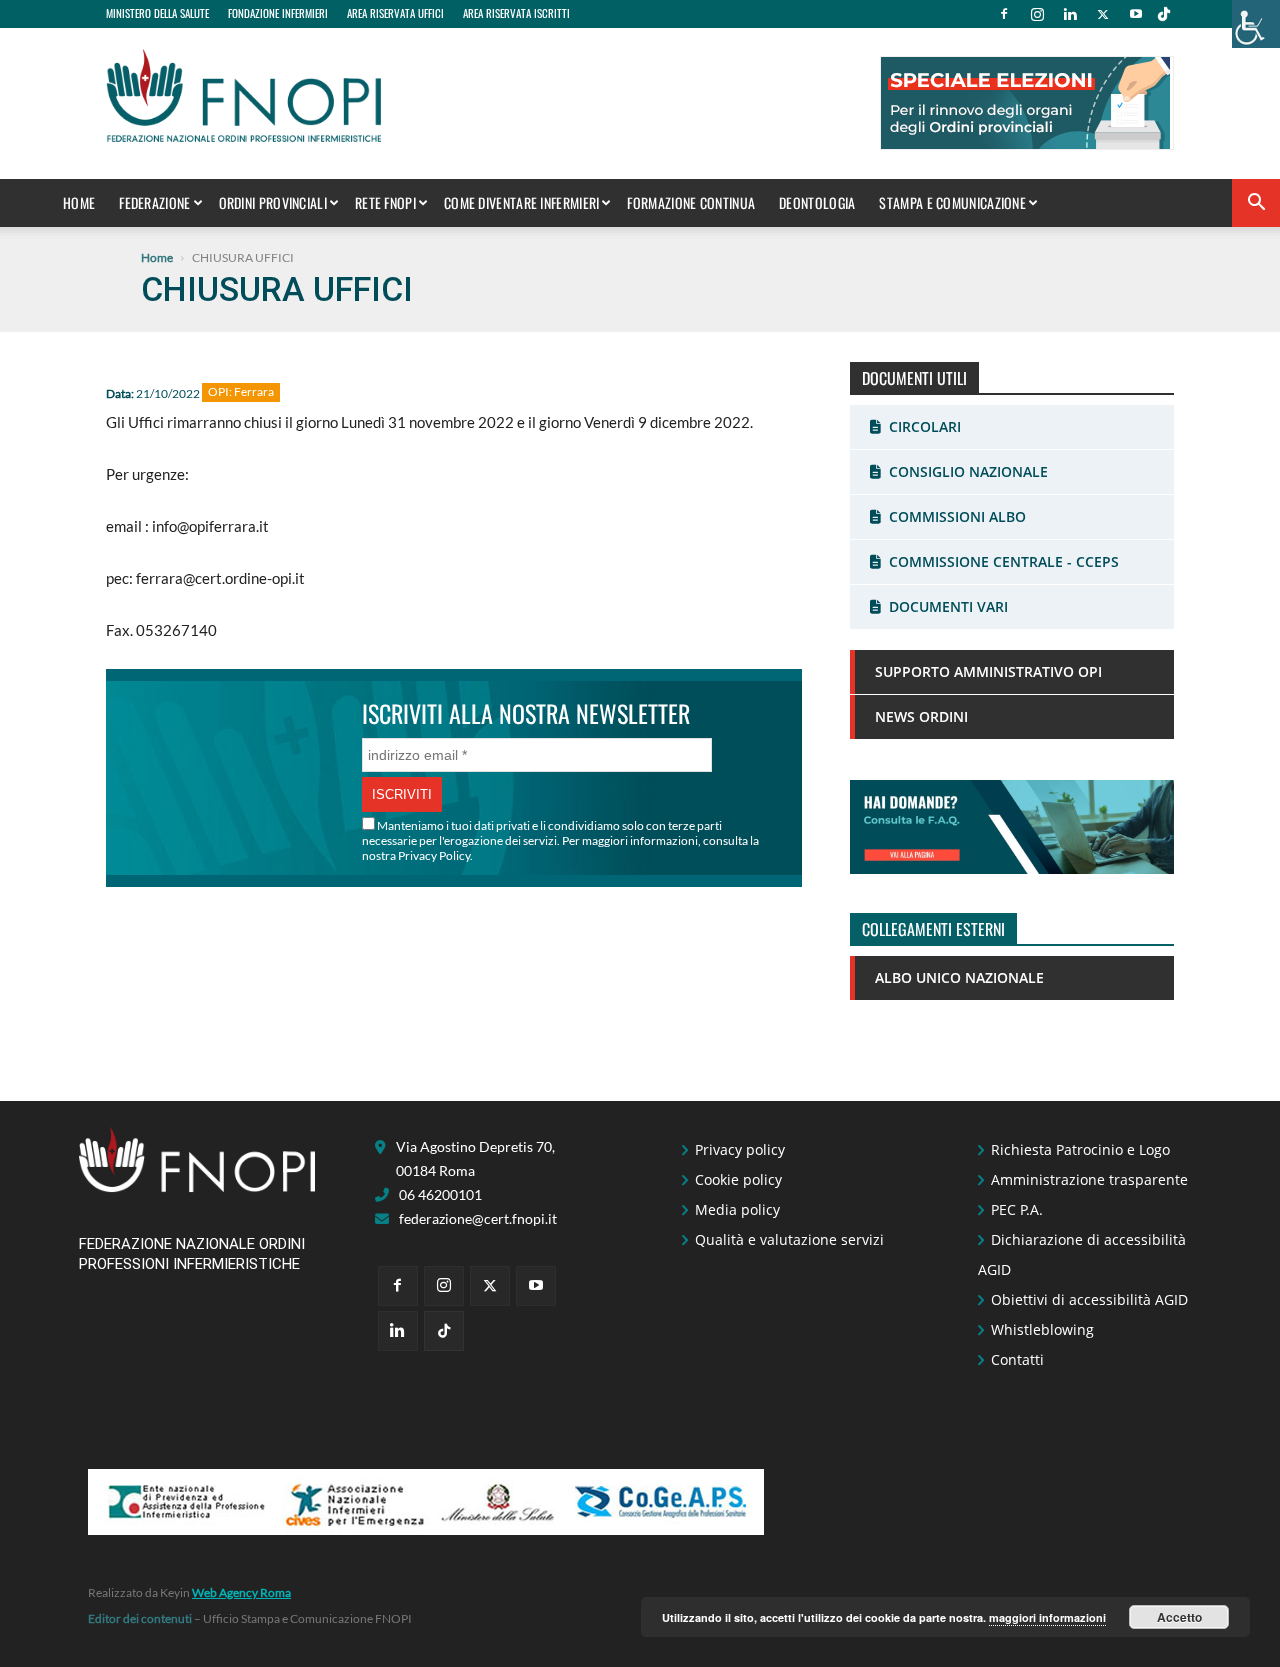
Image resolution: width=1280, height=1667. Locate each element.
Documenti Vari (948, 606)
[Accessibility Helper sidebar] (1256, 24)
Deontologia (817, 202)
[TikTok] (1164, 14)
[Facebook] (1004, 14)
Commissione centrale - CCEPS (1004, 561)
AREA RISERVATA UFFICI (395, 13)
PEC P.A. (1017, 1209)
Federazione (154, 202)
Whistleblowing (1042, 1329)
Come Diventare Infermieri (522, 202)
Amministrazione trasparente (1089, 1179)
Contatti (1017, 1359)
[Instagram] (1037, 14)
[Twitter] (1103, 14)
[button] (1256, 204)
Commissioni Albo (957, 516)
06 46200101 (440, 1194)
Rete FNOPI (385, 202)
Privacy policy (740, 1149)
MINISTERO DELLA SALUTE (157, 13)
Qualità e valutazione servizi (789, 1239)
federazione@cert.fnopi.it (478, 1218)
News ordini (921, 716)
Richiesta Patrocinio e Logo (1080, 1149)
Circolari (925, 426)
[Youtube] (1136, 14)
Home (79, 202)
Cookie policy (738, 1179)
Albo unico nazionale (959, 977)
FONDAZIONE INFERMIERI (278, 13)
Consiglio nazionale (968, 471)
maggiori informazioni (1047, 1617)
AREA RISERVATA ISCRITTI (516, 13)
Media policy (737, 1209)
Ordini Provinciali (273, 202)
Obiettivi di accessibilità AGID (1089, 1299)
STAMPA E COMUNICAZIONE (952, 202)
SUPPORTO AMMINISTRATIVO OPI (988, 671)
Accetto (1179, 1617)
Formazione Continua (691, 202)
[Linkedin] (1070, 14)
